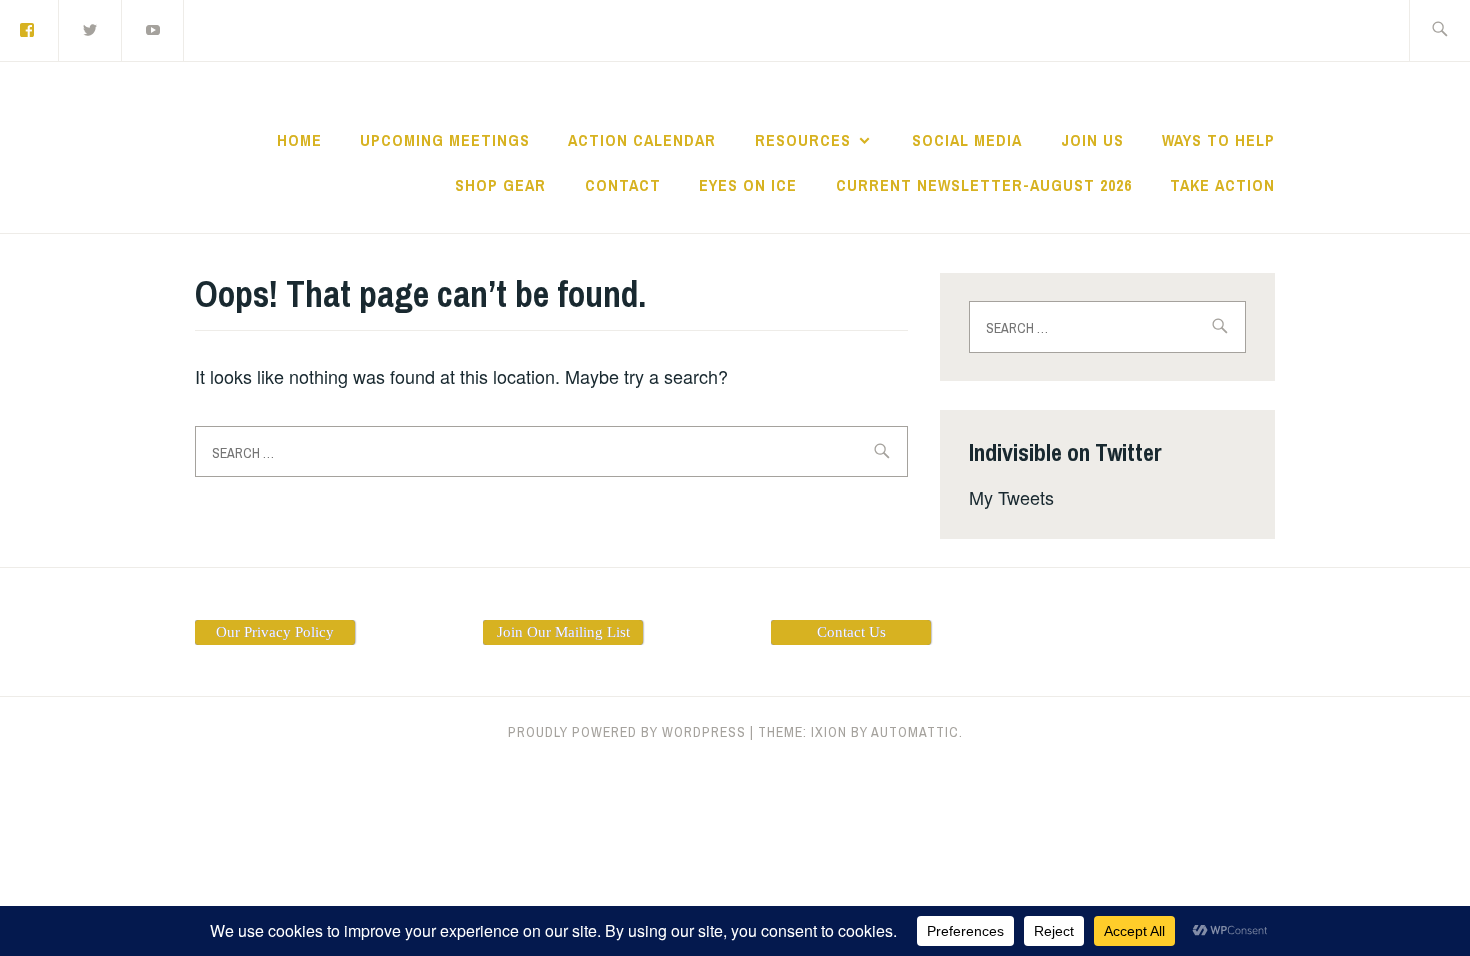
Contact (623, 185)
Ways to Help (1218, 140)
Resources (803, 140)
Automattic (915, 732)
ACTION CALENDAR (642, 140)
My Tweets (1011, 497)
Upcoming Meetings (445, 140)
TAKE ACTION (1222, 185)
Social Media (967, 140)
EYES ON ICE (748, 185)
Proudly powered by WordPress (627, 732)
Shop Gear (500, 185)
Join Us (1092, 140)
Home (299, 140)
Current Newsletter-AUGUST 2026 (984, 185)
